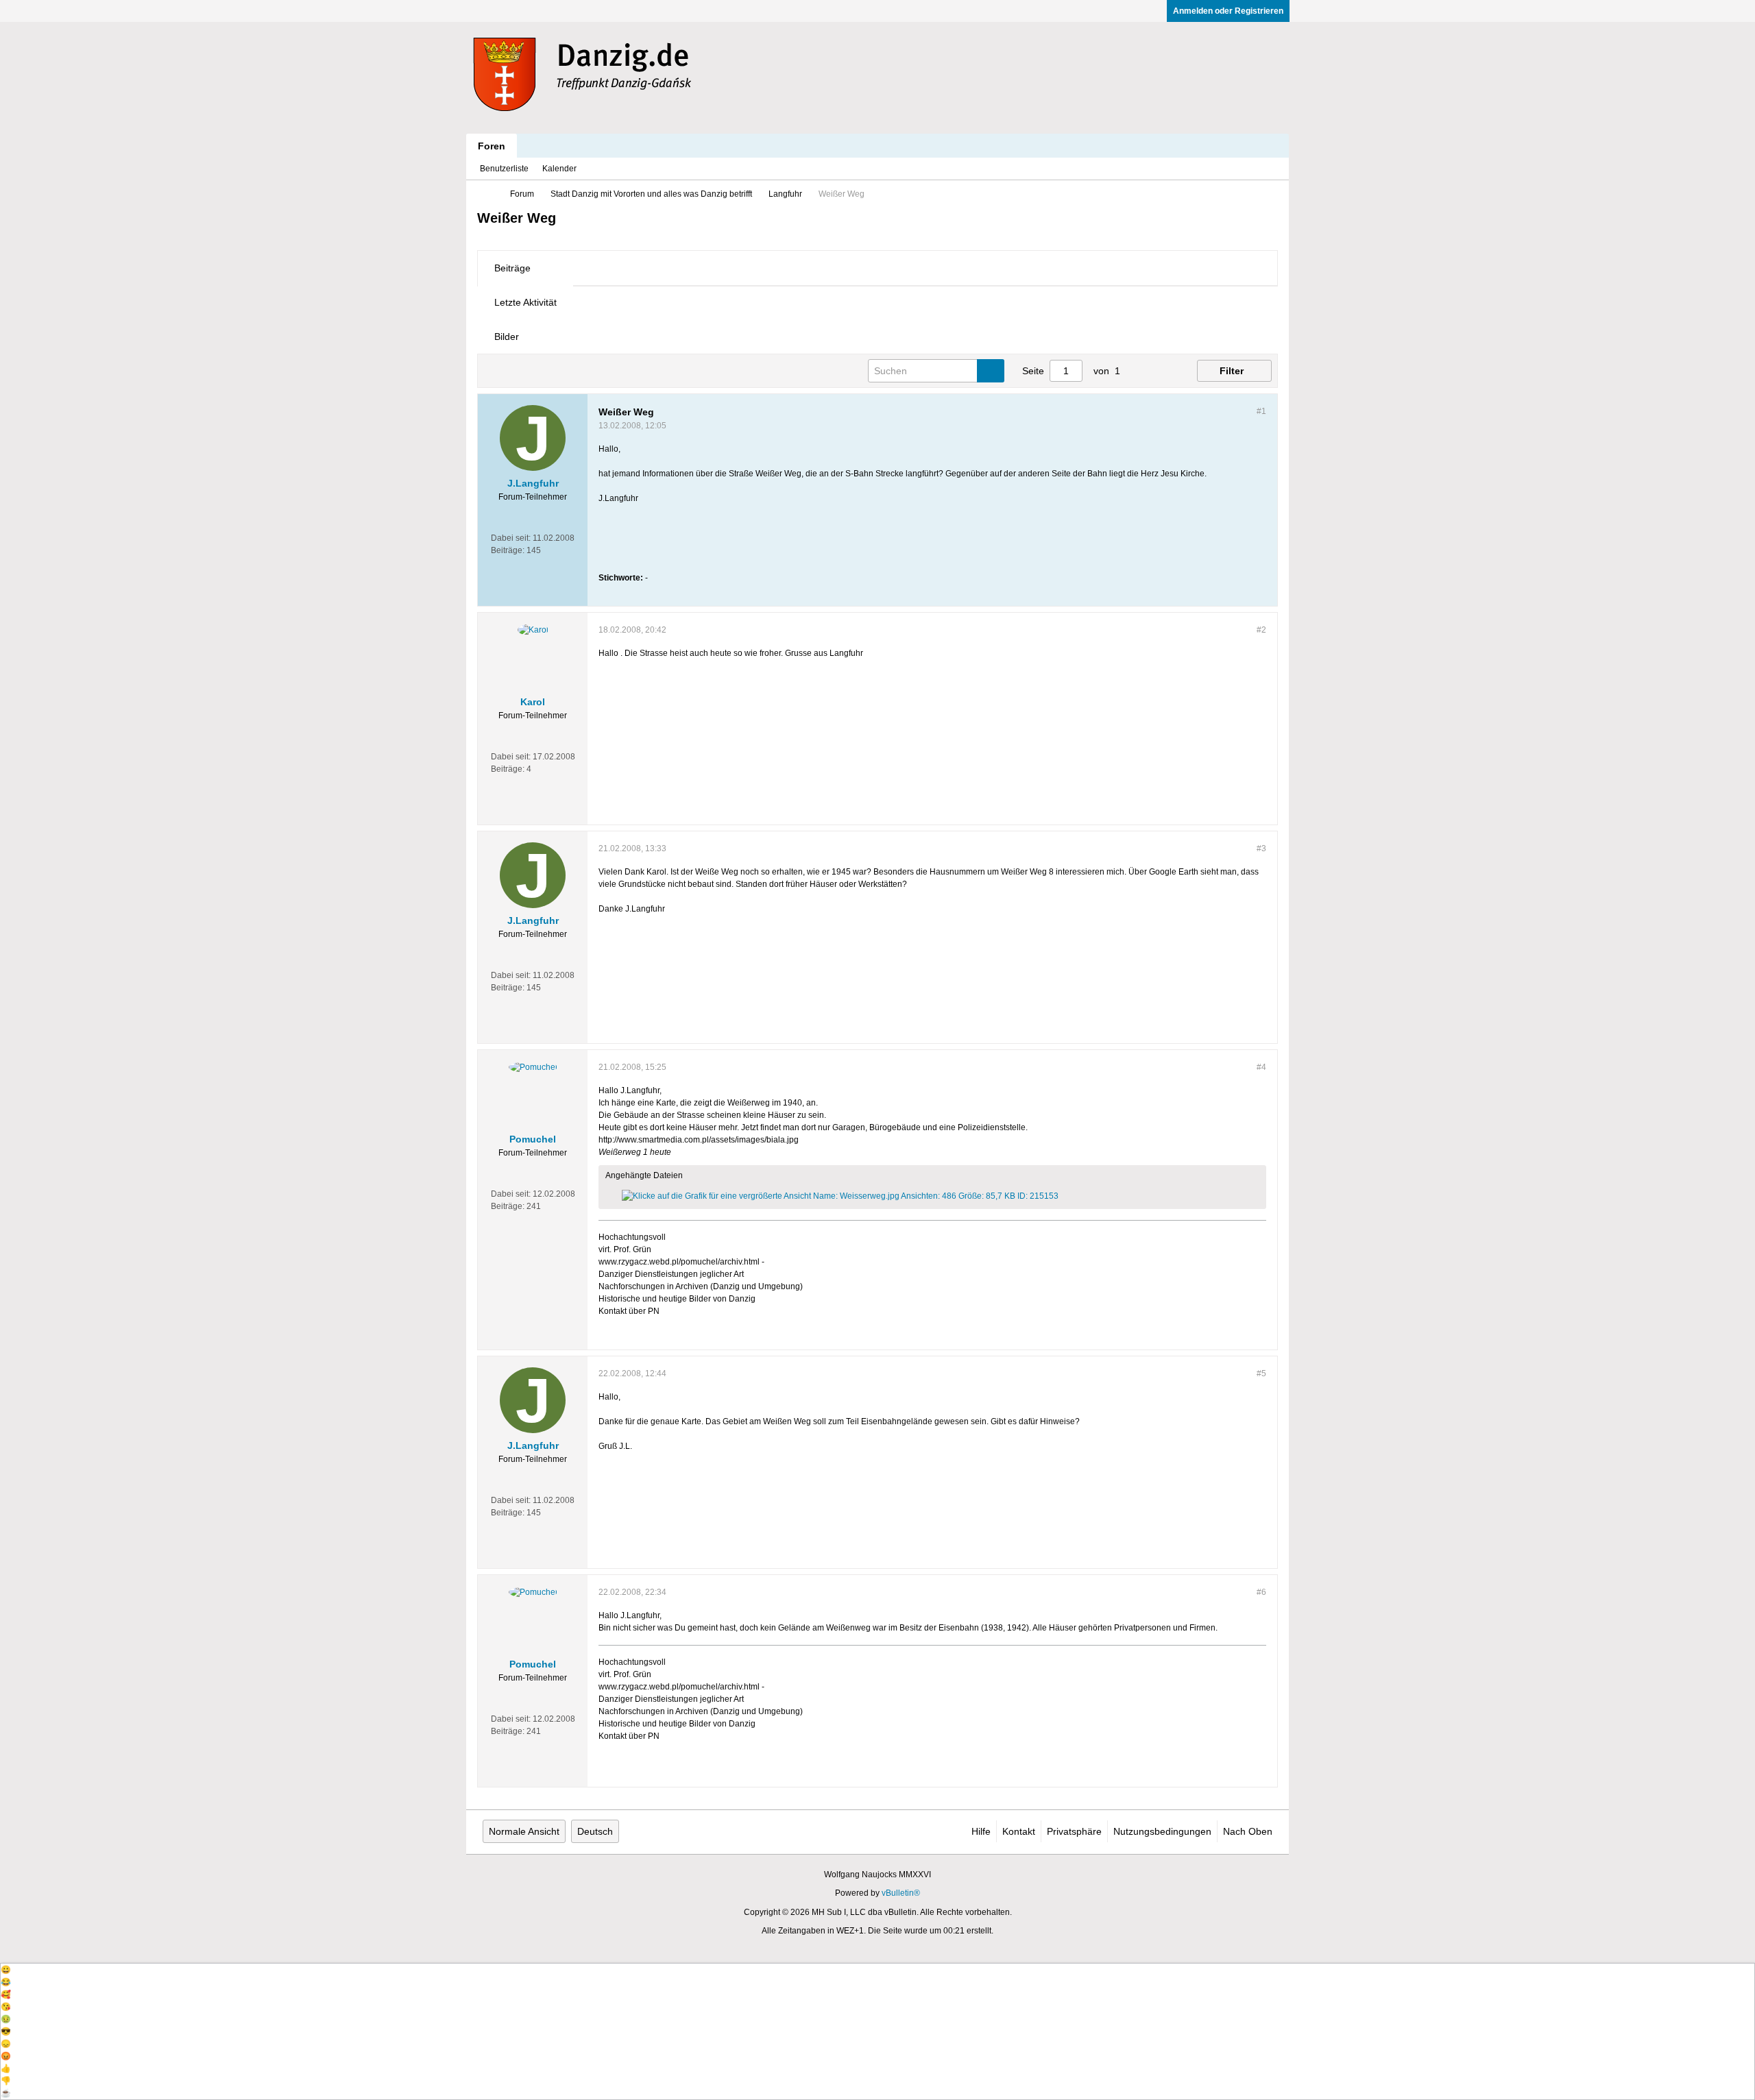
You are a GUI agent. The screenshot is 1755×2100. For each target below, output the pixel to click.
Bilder (507, 337)
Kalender (559, 169)
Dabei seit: (511, 538)
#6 (1261, 1592)
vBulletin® (901, 1893)
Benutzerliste (504, 169)
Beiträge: (508, 550)
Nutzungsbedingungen (1162, 1831)
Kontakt (1019, 1831)
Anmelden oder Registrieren (1228, 11)
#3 (1261, 848)
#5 (1261, 1373)
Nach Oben (1248, 1831)
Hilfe (981, 1831)
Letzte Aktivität (525, 302)
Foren (492, 146)
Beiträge (512, 268)
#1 (1261, 411)
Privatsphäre (1074, 1831)
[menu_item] (877, 1970)
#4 (1261, 1067)
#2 (1261, 630)
